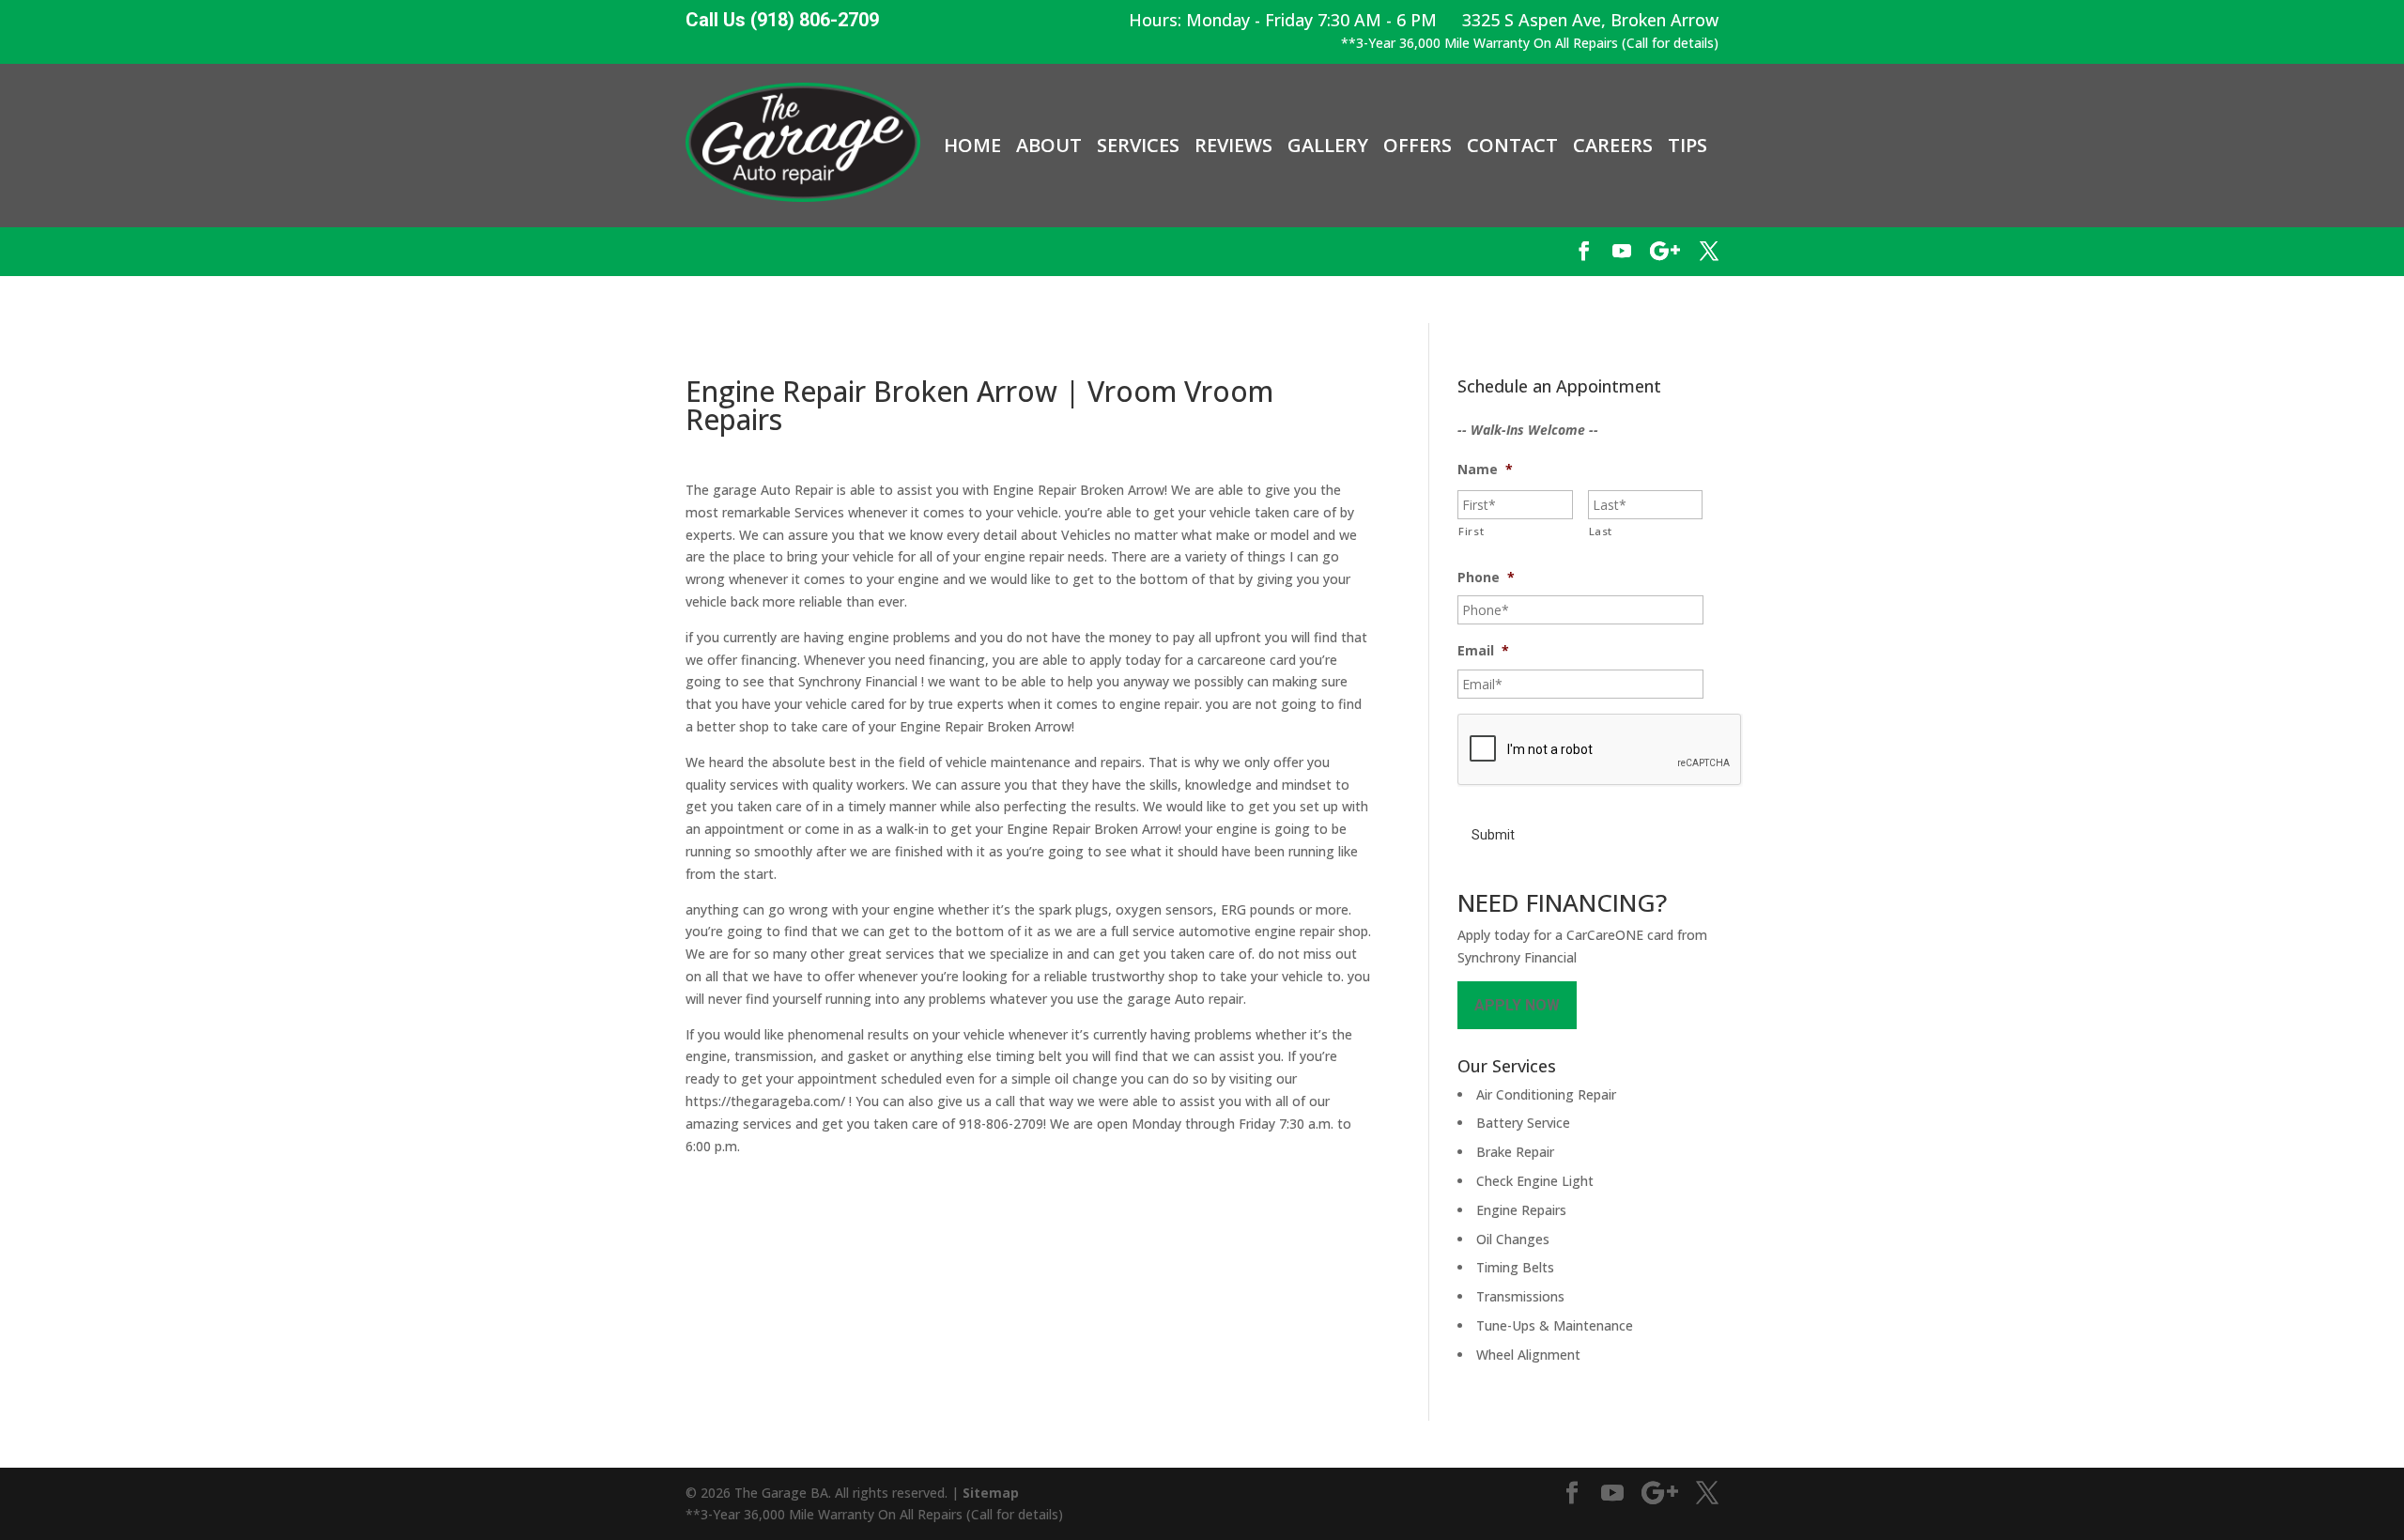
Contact (1512, 146)
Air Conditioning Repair (1546, 1094)
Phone (1486, 577)
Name (1485, 470)
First (1471, 531)
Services (1138, 146)
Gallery (1328, 146)
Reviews (1233, 146)
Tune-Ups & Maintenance (1555, 1325)
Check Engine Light (1535, 1181)
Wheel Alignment (1528, 1355)
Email (1483, 651)
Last (1601, 531)
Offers (1418, 146)
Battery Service (1523, 1123)
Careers (1613, 146)
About (1049, 146)
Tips (1687, 146)
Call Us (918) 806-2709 (782, 20)
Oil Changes (1513, 1239)
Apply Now (1517, 1005)
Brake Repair (1515, 1152)
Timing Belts (1515, 1267)
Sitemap (991, 1493)
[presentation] (1600, 750)
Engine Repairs (1521, 1210)
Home (972, 146)
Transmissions (1520, 1296)
